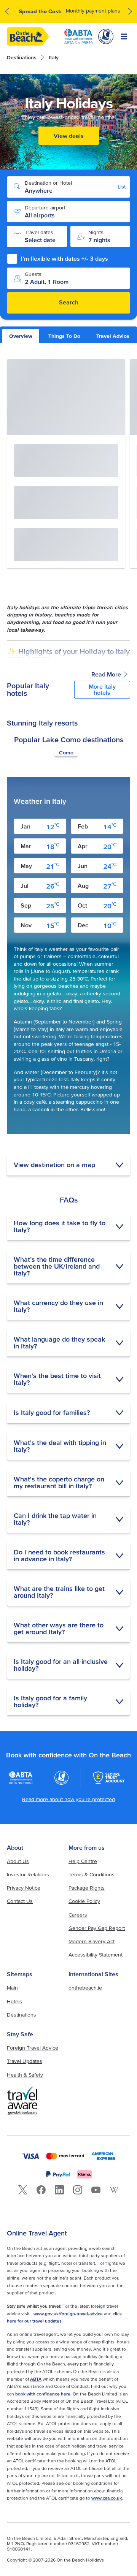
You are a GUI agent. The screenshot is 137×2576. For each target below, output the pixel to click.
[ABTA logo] (78, 36)
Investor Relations (28, 1874)
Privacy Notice (24, 1888)
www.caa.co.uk (107, 2498)
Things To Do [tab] (64, 336)
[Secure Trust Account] (109, 1778)
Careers (78, 1915)
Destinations (22, 57)
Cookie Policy (84, 1901)
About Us (18, 1861)
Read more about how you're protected (68, 1799)
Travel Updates (25, 2061)
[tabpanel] (68, 1037)
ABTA (36, 2379)
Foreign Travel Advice (33, 2048)
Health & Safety (25, 2075)
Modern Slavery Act (92, 1941)
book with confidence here (43, 2394)
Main (12, 1988)
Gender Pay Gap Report (97, 1928)
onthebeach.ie (85, 1988)
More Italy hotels (102, 689)
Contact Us (20, 1901)
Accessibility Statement (96, 1955)
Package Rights (87, 1888)
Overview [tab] (21, 336)
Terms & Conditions (92, 1874)
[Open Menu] (124, 36)
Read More (106, 674)
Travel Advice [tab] (113, 336)
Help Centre (83, 1861)
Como (66, 753)
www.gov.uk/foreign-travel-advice (68, 2314)
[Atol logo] (61, 1778)
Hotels (14, 2001)
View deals (69, 136)
